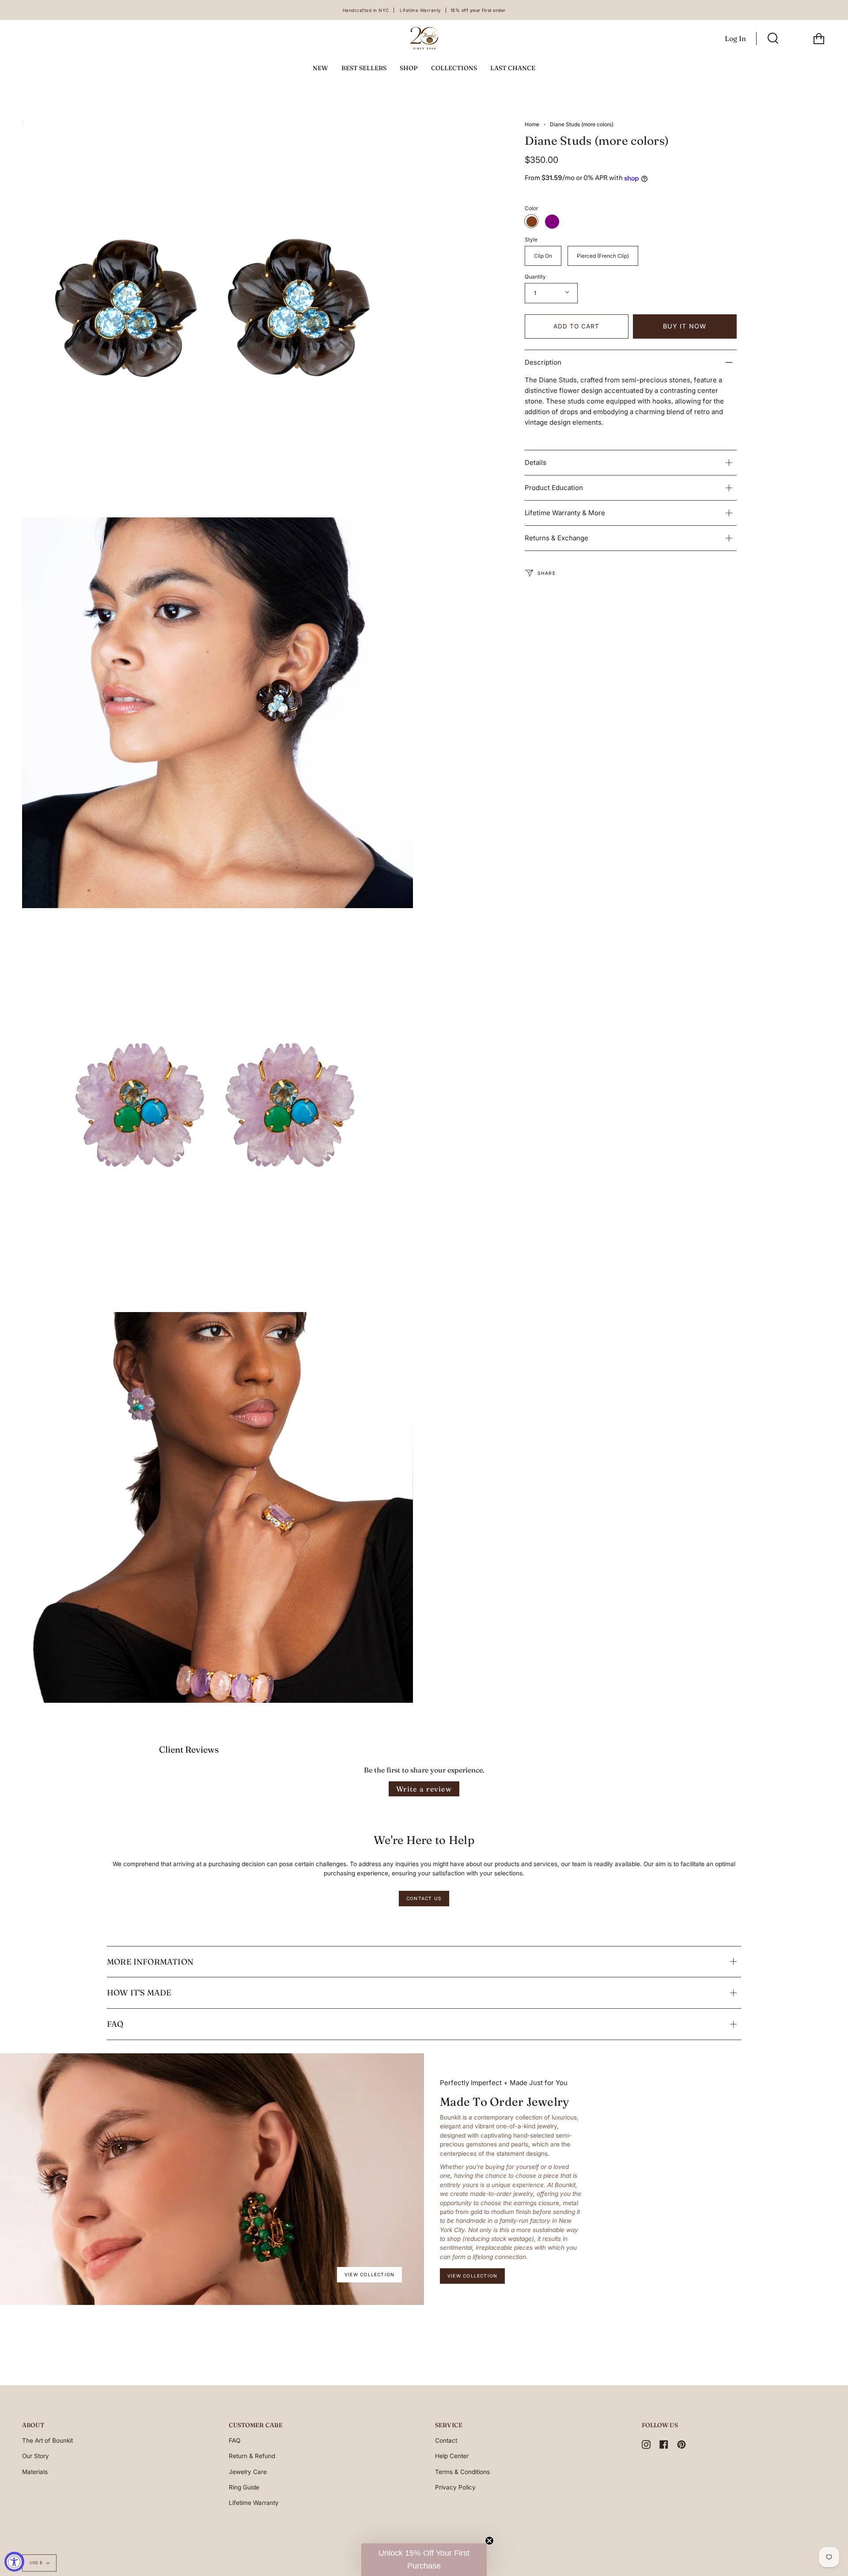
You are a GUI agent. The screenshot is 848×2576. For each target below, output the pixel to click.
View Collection (369, 2274)
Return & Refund (252, 2456)
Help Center (452, 2456)
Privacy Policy (455, 2487)
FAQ (115, 2024)
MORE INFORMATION (150, 1962)
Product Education (554, 488)
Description (543, 362)
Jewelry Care (248, 2472)
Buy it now (685, 326)
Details (536, 462)
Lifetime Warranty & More (565, 513)
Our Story (36, 2456)
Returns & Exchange (556, 538)
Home (532, 124)
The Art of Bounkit (47, 2440)
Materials (35, 2472)
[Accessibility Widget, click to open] (14, 2562)
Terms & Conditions (462, 2472)
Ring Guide (244, 2487)
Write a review (424, 1789)
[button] (424, 2560)
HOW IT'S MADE (139, 1993)
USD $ (36, 2563)
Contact (446, 2440)
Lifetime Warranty (254, 2503)
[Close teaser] (489, 2541)
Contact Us (424, 1898)
